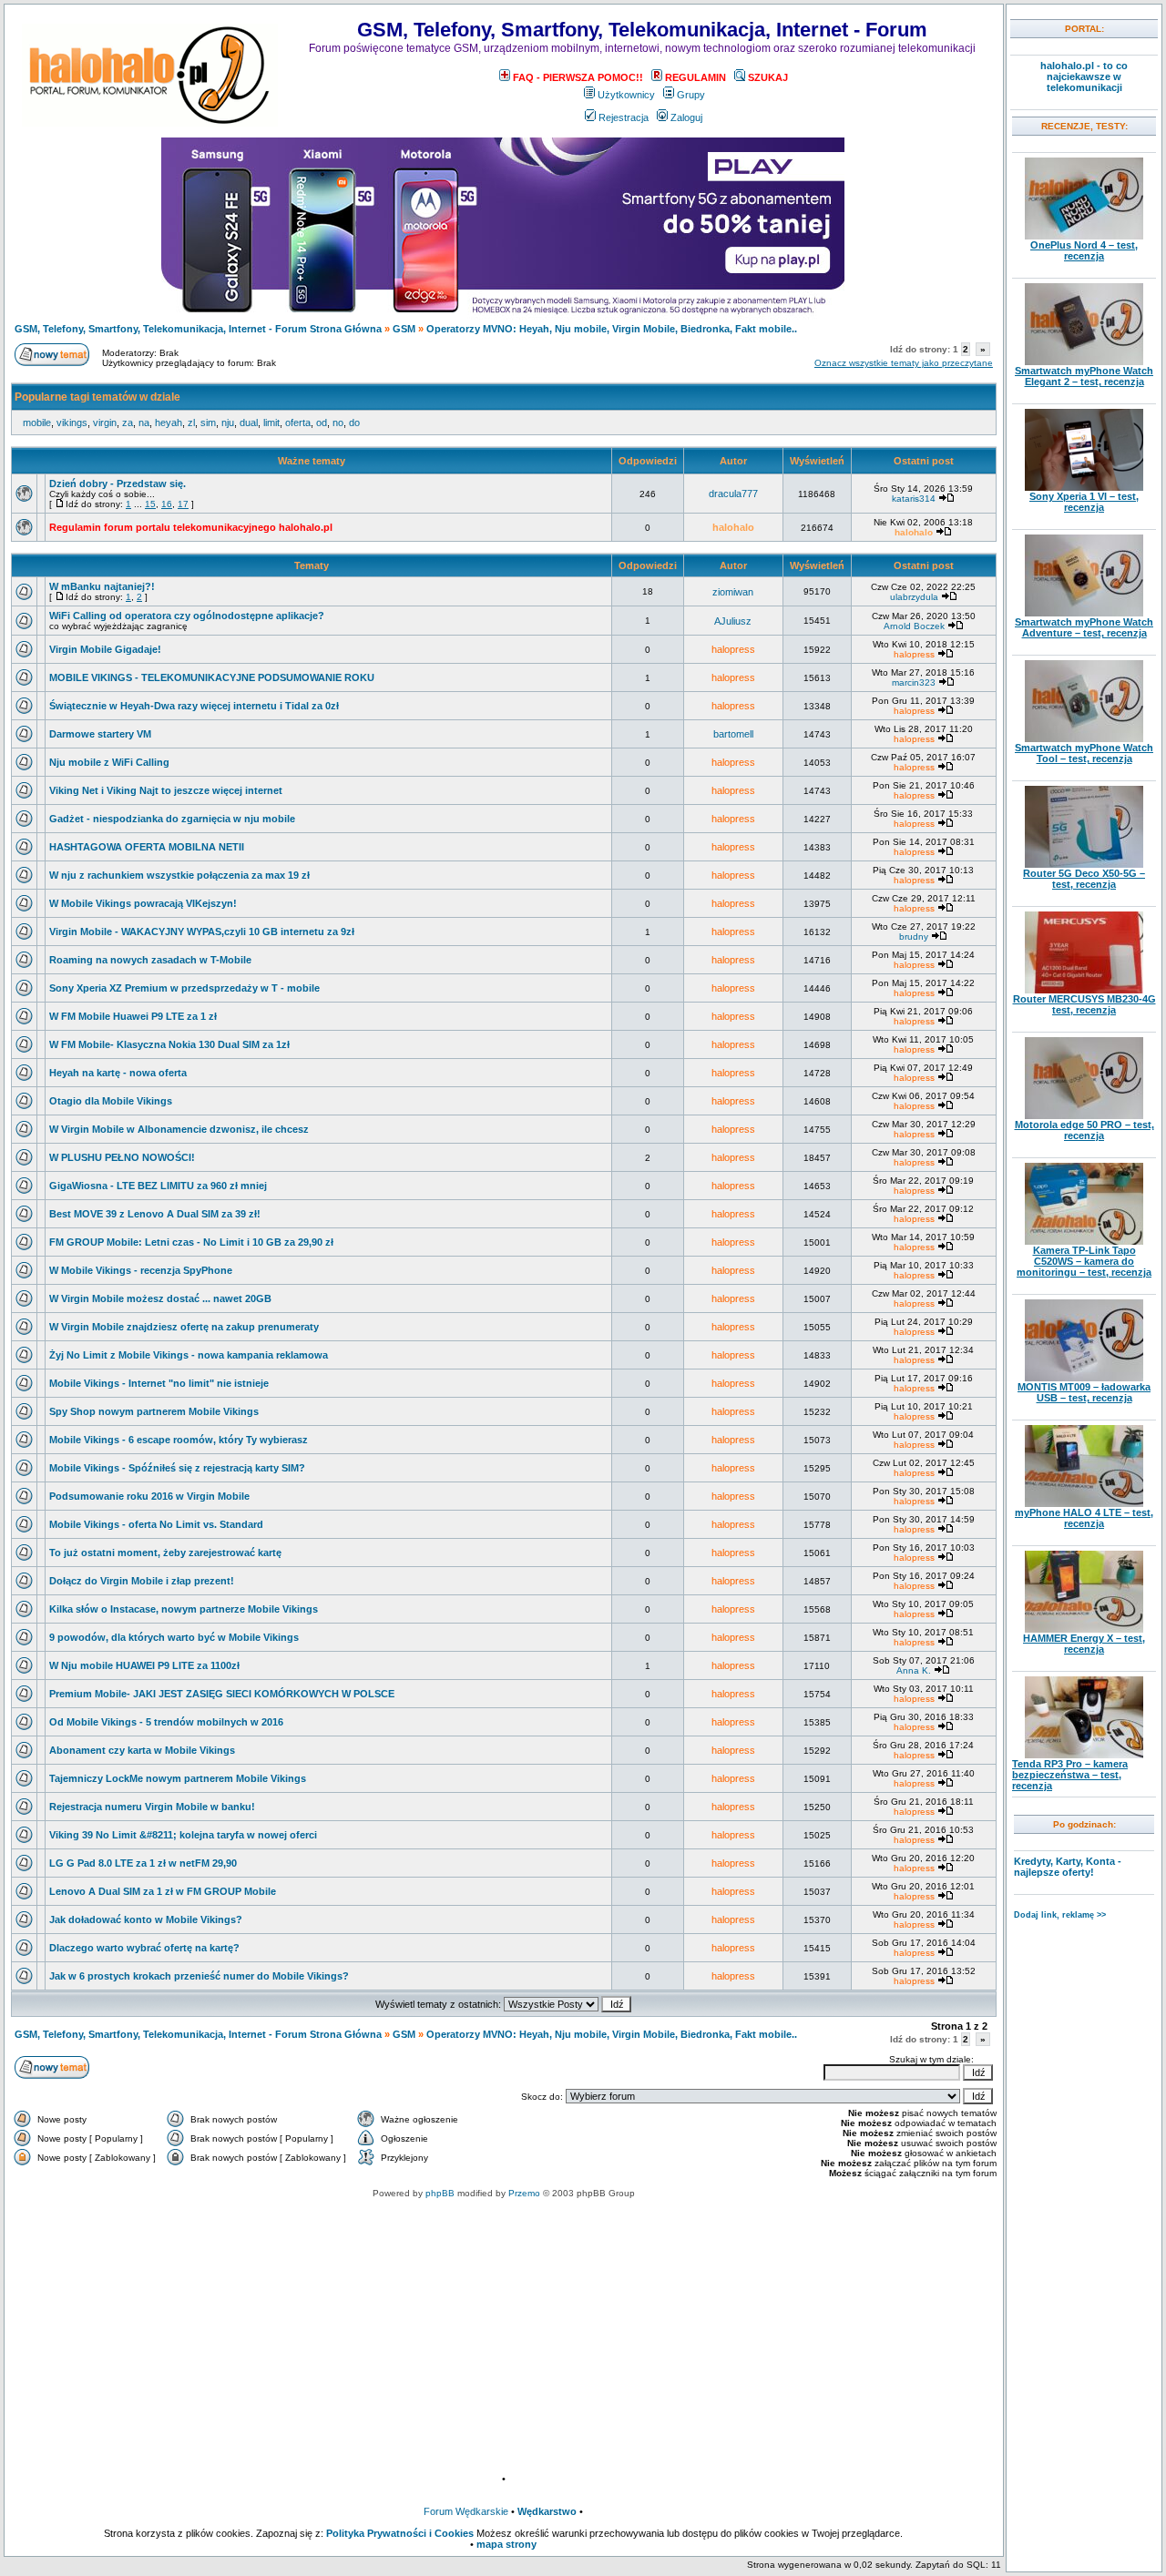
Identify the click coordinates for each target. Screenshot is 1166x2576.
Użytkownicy (626, 95)
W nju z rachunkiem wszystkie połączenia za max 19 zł (179, 875)
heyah (169, 423)
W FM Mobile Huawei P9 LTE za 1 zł (133, 1016)
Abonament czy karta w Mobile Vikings (142, 1750)
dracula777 (733, 494)
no (338, 423)
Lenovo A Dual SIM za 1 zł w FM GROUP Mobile (163, 1891)
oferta (298, 423)
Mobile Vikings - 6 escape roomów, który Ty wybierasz (179, 1440)
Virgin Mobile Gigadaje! (105, 649)
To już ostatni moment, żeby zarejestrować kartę (165, 1553)
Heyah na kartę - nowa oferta (118, 1073)
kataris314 (914, 499)
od (322, 423)
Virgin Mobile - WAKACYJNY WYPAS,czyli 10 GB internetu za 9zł (202, 932)
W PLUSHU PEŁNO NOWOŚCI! (122, 1157)
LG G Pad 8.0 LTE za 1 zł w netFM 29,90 (143, 1863)
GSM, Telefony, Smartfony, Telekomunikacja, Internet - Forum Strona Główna (198, 329)
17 (183, 504)
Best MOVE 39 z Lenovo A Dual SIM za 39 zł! (155, 1214)
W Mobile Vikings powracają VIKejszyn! (143, 903)
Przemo (524, 2193)
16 (167, 504)
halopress (733, 649)
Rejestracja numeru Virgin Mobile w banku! (152, 1807)
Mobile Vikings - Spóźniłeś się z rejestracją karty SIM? (177, 1468)
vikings (72, 423)
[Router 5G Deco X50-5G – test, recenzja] (1084, 864)
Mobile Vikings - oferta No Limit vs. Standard (156, 1524)
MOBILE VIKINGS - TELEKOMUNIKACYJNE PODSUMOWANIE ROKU (212, 677)
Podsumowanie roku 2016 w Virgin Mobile (149, 1496)
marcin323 (914, 682)
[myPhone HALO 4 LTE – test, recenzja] (1084, 1503)
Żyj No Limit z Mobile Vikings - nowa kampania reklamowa (189, 1355)
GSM (404, 329)
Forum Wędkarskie (466, 2511)
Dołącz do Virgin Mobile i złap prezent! (142, 1581)
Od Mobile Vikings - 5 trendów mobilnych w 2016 (166, 1722)
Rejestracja (624, 117)
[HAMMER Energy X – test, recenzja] (1084, 1629)
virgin (105, 423)
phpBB (440, 2193)
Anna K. (914, 1670)
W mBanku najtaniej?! (102, 586)
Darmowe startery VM (100, 734)
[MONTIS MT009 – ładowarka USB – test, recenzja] (1084, 1378)
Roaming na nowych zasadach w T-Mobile (150, 960)
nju (228, 423)
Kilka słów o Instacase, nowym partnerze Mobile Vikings (184, 1609)
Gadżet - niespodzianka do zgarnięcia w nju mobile (172, 819)
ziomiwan (733, 592)
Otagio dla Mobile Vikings (111, 1101)
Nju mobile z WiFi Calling (109, 762)
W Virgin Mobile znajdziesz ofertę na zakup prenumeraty (184, 1327)
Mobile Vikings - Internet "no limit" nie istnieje (159, 1383)
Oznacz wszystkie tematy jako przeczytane (904, 363)
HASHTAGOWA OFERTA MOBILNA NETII (147, 847)
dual (249, 423)
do (354, 423)
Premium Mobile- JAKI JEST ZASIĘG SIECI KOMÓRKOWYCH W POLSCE (222, 1694)
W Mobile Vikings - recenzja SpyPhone (141, 1270)
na (144, 423)
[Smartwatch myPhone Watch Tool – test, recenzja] (1084, 738)
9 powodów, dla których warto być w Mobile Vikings (174, 1637)
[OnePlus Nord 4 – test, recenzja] (1084, 236)
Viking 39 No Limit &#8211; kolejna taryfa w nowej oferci (183, 1835)
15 (150, 504)
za (128, 423)
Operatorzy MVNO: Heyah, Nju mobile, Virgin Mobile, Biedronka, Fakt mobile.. (612, 329)
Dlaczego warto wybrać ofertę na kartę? (144, 1948)
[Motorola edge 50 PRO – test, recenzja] (1084, 1115)
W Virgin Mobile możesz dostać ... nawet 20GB (160, 1298)
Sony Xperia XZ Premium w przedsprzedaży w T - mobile (184, 988)
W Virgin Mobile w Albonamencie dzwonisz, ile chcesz (179, 1129)
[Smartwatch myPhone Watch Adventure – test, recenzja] (1084, 613)
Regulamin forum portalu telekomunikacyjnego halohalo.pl (191, 527)
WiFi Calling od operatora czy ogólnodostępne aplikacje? (187, 616)
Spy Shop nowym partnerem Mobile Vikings (154, 1411)
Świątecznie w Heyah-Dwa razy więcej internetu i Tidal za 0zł (194, 706)
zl (191, 423)
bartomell (733, 734)
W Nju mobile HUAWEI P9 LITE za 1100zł (144, 1665)
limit (271, 423)
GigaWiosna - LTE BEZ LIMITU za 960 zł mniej (158, 1186)
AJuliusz (733, 621)
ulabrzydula (914, 597)
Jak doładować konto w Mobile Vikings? (146, 1919)
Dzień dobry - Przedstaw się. (118, 484)
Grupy (691, 95)
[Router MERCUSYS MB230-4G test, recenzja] (1084, 990)
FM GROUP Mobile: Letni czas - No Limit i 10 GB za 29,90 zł (191, 1242)
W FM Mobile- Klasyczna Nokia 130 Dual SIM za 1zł (169, 1044)
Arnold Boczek (914, 626)
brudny (914, 937)
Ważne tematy (312, 461)
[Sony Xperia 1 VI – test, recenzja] (1084, 487)
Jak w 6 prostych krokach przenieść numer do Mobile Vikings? (199, 1976)
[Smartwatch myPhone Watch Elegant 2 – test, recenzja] (1084, 361)
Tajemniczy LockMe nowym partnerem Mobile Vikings (178, 1778)
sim (208, 423)
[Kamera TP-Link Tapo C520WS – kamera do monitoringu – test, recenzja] (1084, 1241)
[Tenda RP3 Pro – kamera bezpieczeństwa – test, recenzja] (1084, 1755)
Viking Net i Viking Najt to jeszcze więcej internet (166, 790)
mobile (37, 423)
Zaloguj (686, 117)
